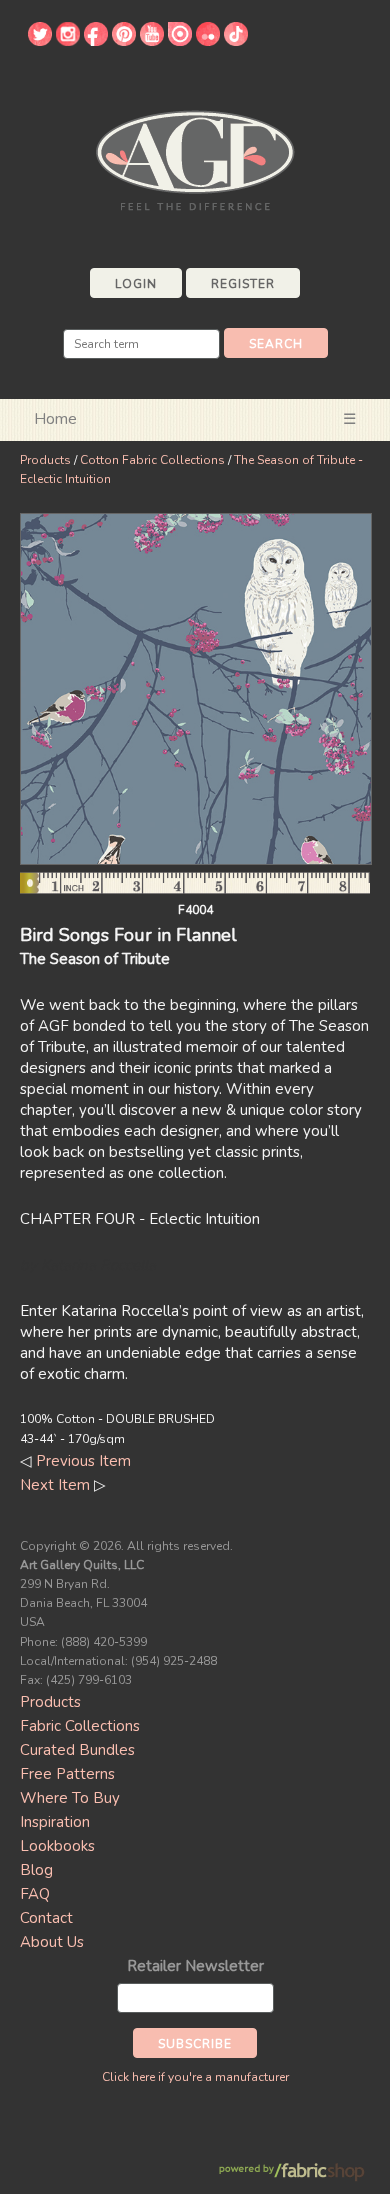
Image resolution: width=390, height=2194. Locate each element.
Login (136, 284)
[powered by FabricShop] (291, 2172)
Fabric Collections (80, 1726)
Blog (36, 1870)
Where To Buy (70, 1798)
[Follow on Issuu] (180, 41)
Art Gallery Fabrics (195, 158)
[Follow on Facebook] (96, 41)
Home (55, 419)
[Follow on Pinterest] (124, 41)
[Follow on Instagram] (68, 41)
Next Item (55, 1485)
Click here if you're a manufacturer (195, 2077)
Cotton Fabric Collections (152, 460)
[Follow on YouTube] (152, 41)
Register (243, 284)
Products (45, 460)
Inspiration (55, 1822)
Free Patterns (67, 1774)
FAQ (35, 1894)
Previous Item (83, 1461)
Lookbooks (57, 1846)
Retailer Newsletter (195, 1966)
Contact (46, 1918)
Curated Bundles (77, 1750)
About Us (52, 1942)
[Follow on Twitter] (40, 41)
